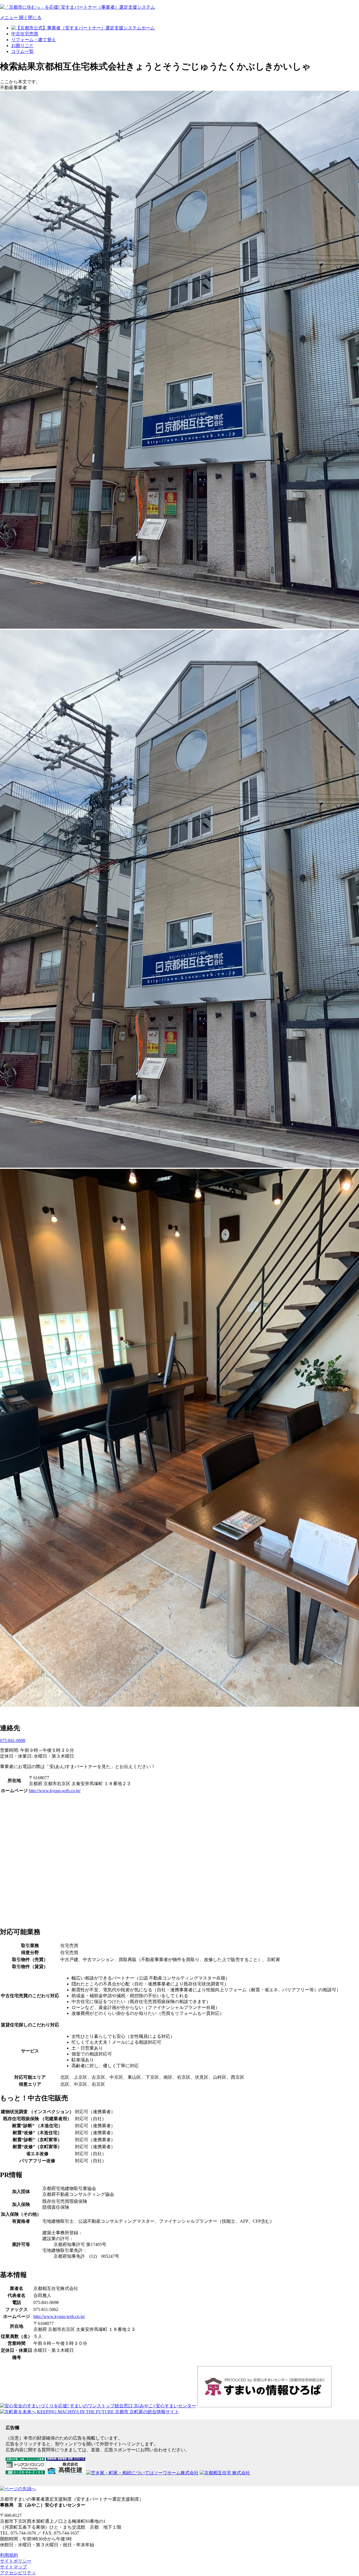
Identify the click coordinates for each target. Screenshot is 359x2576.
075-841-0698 (13, 1740)
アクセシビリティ (18, 2573)
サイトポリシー (16, 2561)
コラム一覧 (22, 51)
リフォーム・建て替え (34, 40)
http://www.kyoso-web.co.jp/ (55, 1791)
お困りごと (22, 46)
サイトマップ (13, 2567)
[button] (21, 18)
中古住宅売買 (25, 34)
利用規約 (9, 2555)
